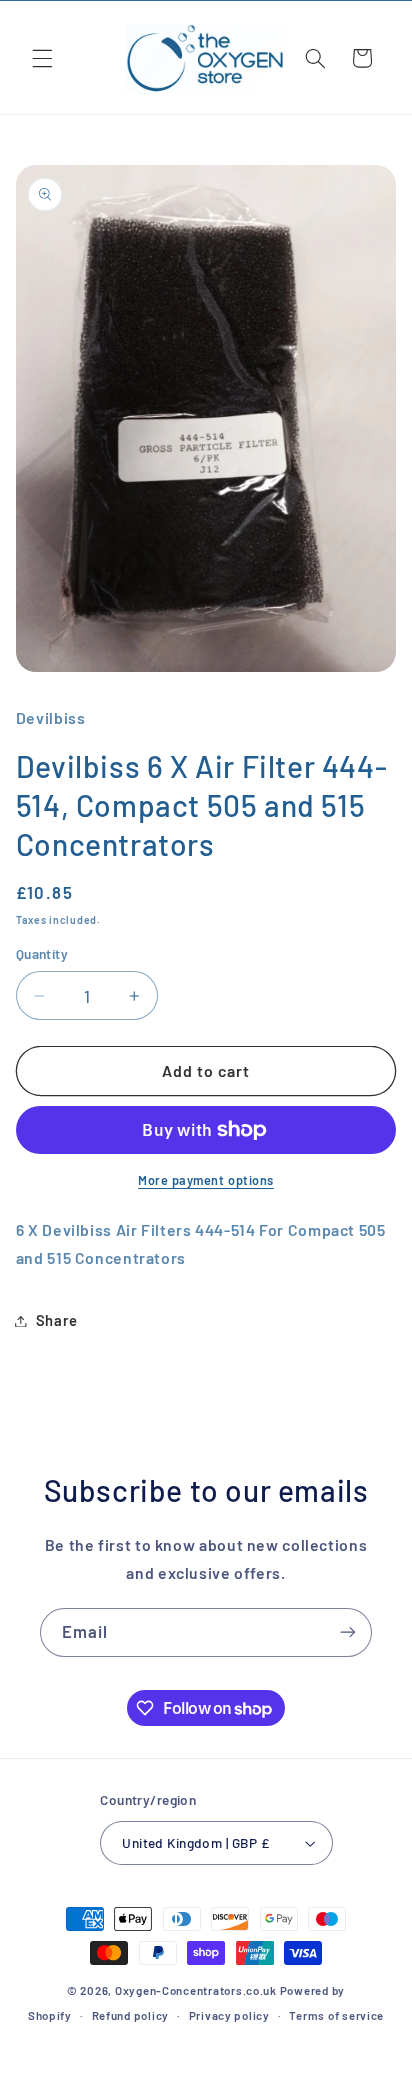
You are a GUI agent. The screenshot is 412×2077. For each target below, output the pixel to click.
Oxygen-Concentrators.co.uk (196, 1990)
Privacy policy (229, 2015)
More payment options (206, 1180)
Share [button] (57, 1320)
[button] (42, 58)
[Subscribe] (348, 1632)
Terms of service (336, 2015)
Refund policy (131, 2015)
